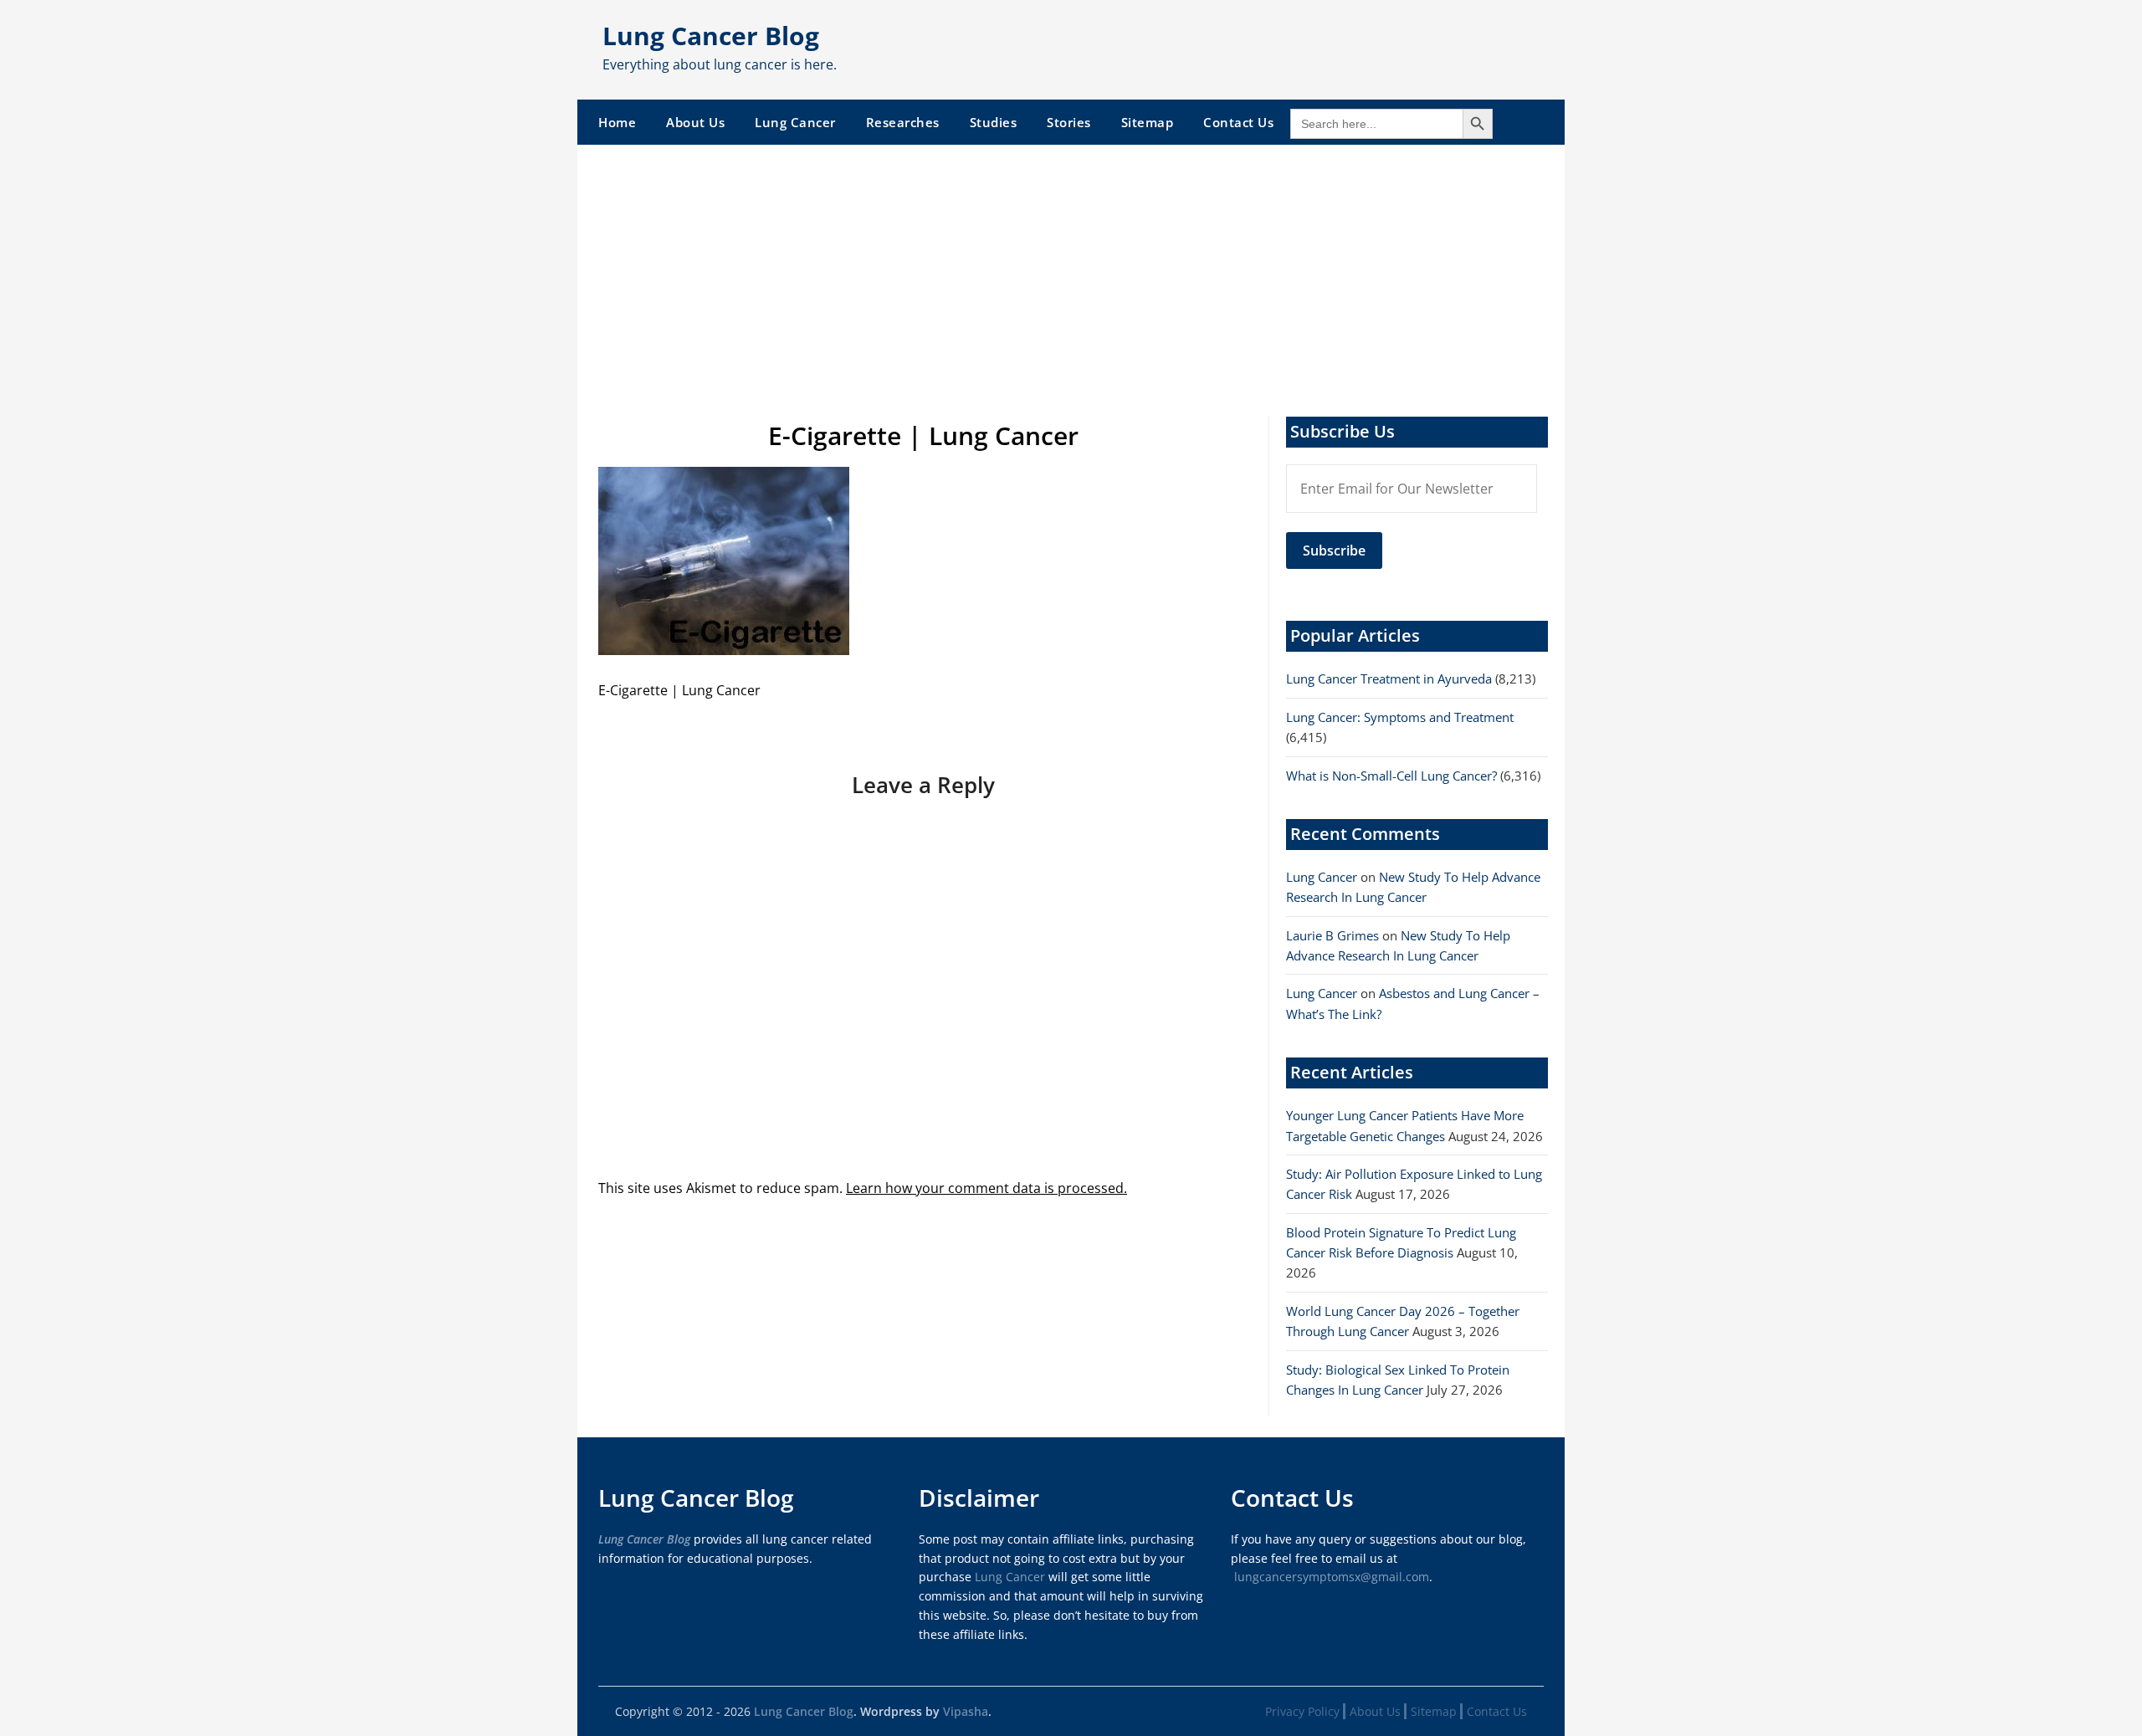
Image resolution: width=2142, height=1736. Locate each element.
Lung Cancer (795, 122)
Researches (903, 122)
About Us (695, 122)
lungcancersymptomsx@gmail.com (1332, 1577)
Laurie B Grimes (1332, 935)
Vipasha (966, 1711)
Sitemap (1148, 122)
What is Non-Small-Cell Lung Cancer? (1391, 776)
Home (617, 122)
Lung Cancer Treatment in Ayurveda (1389, 679)
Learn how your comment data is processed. (986, 1188)
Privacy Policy (1302, 1711)
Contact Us (1238, 122)
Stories (1069, 122)
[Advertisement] (1071, 270)
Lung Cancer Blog (711, 36)
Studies (994, 122)
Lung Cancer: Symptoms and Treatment (1400, 717)
